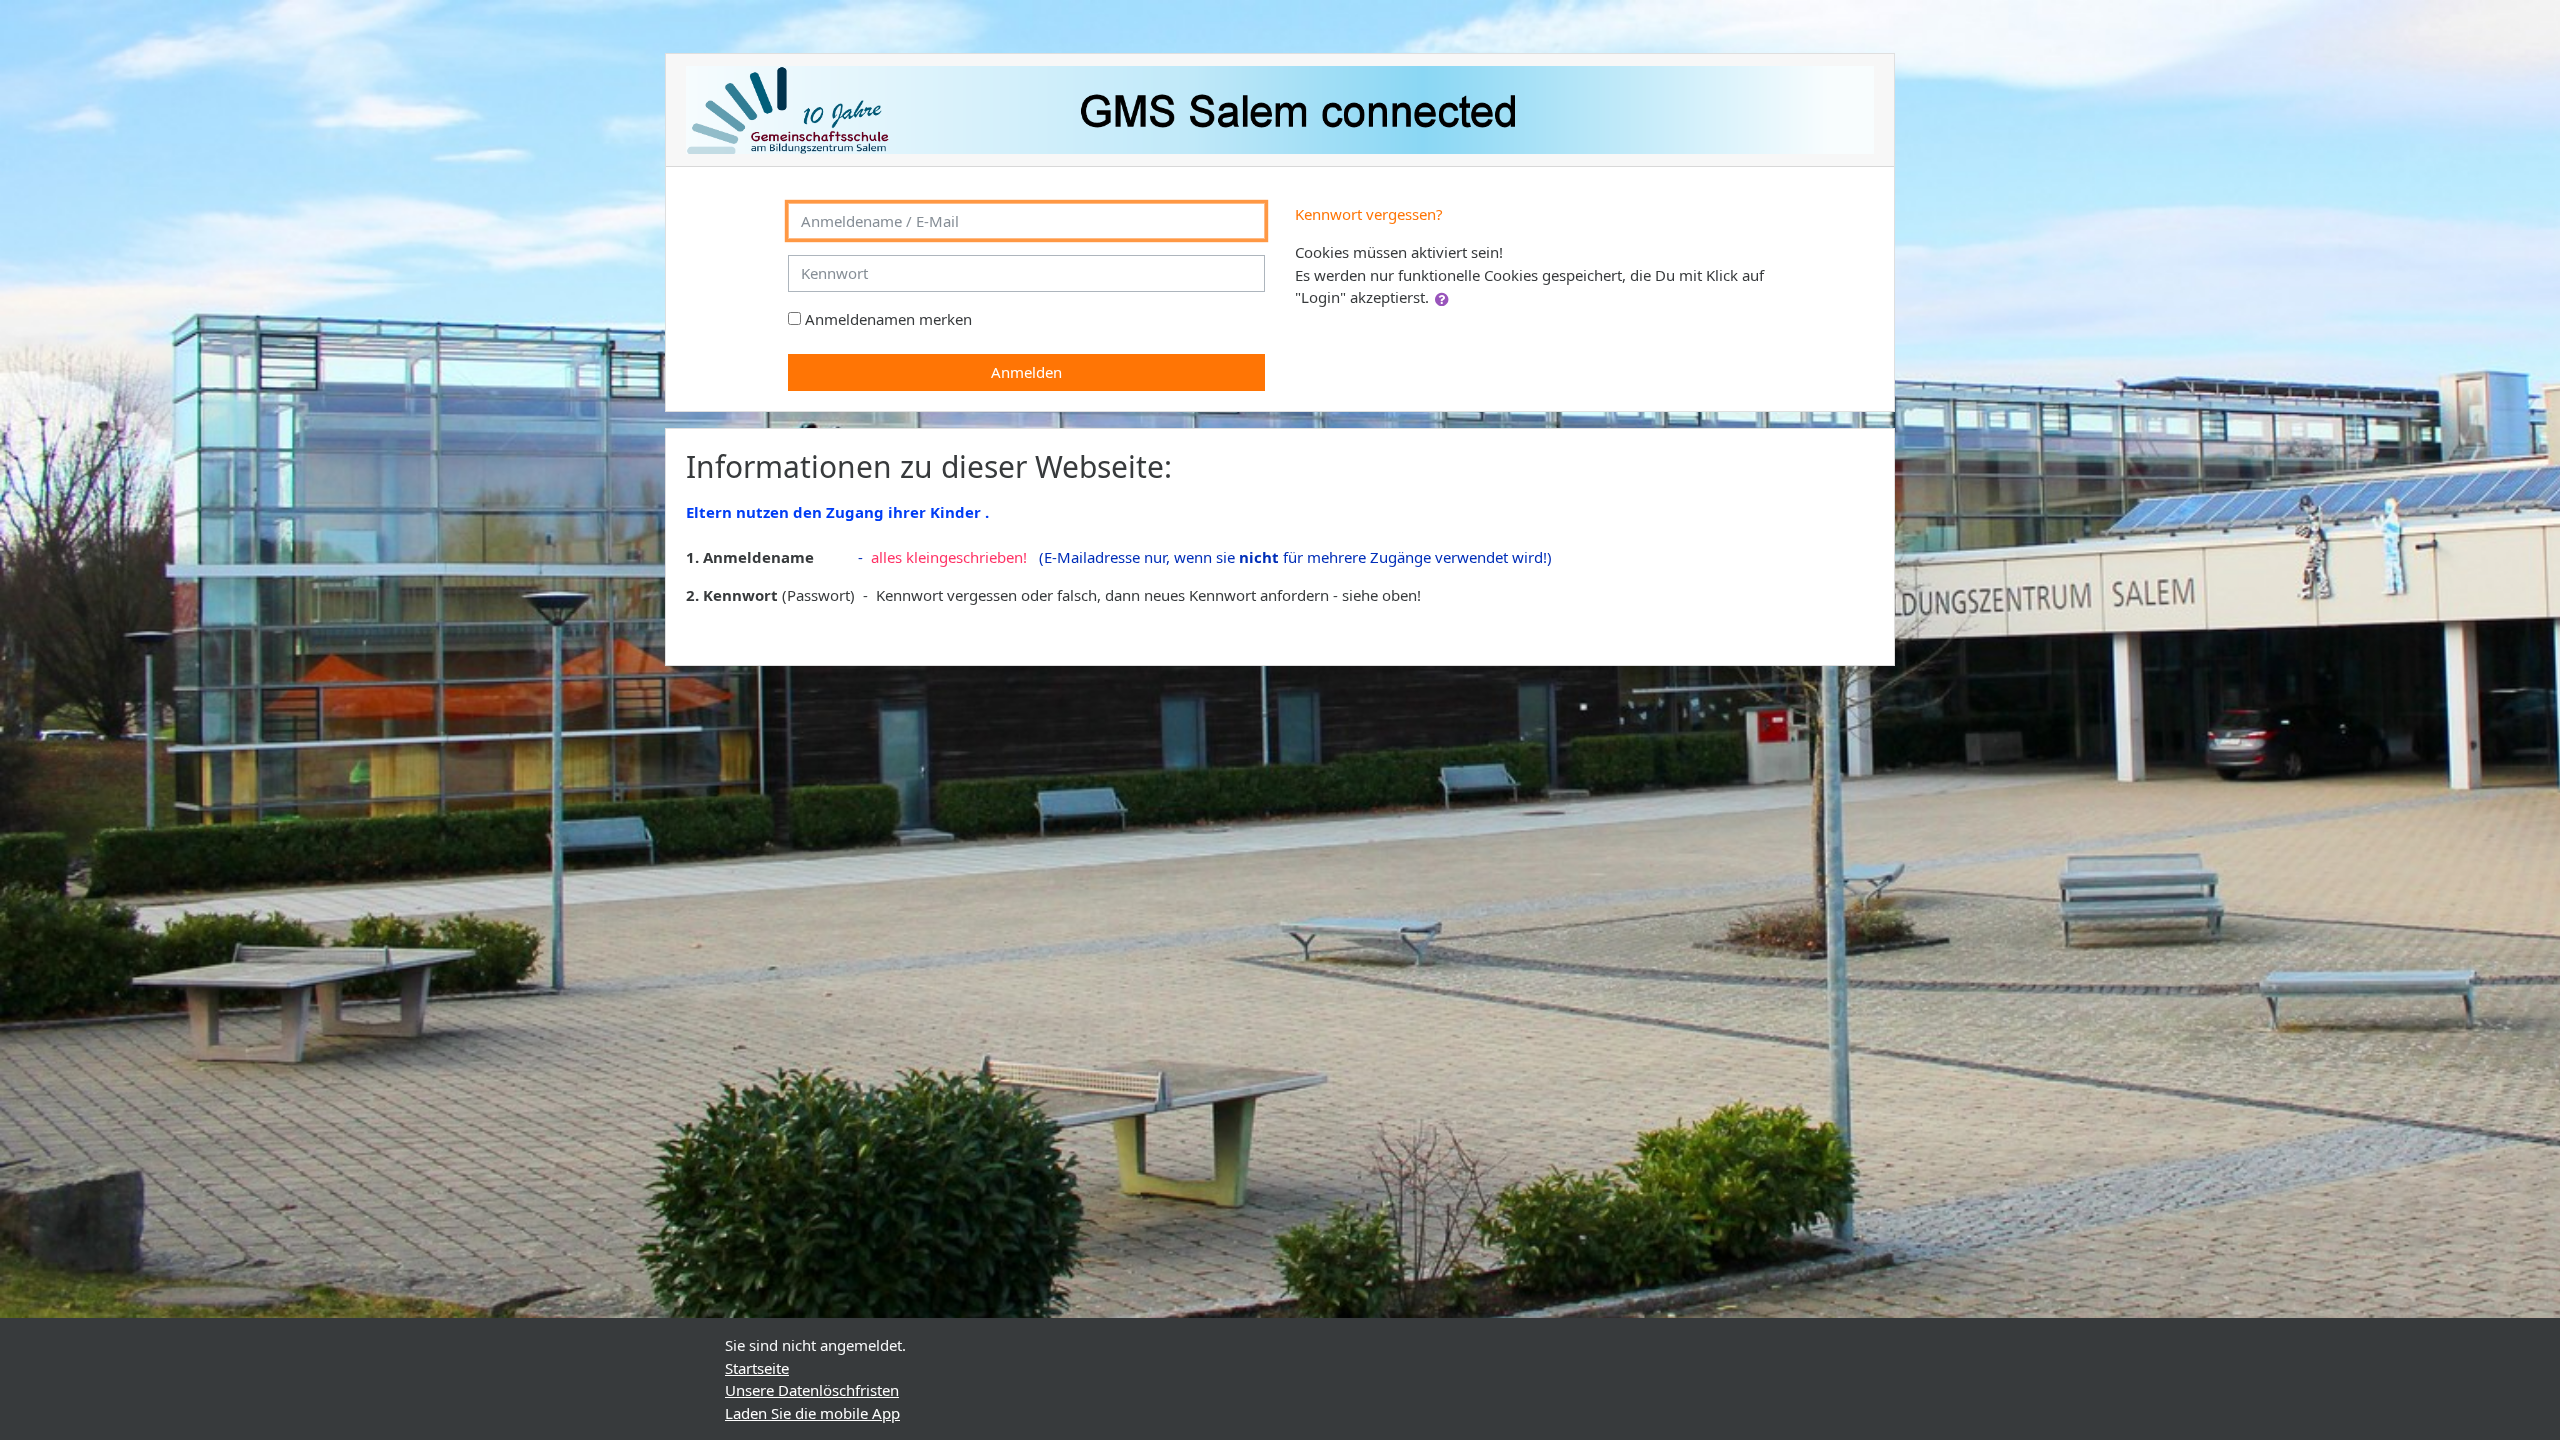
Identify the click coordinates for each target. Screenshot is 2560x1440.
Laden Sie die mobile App (812, 1413)
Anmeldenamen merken (888, 319)
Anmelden (1026, 372)
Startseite (757, 1368)
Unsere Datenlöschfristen (812, 1390)
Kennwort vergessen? (1369, 214)
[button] (1446, 299)
